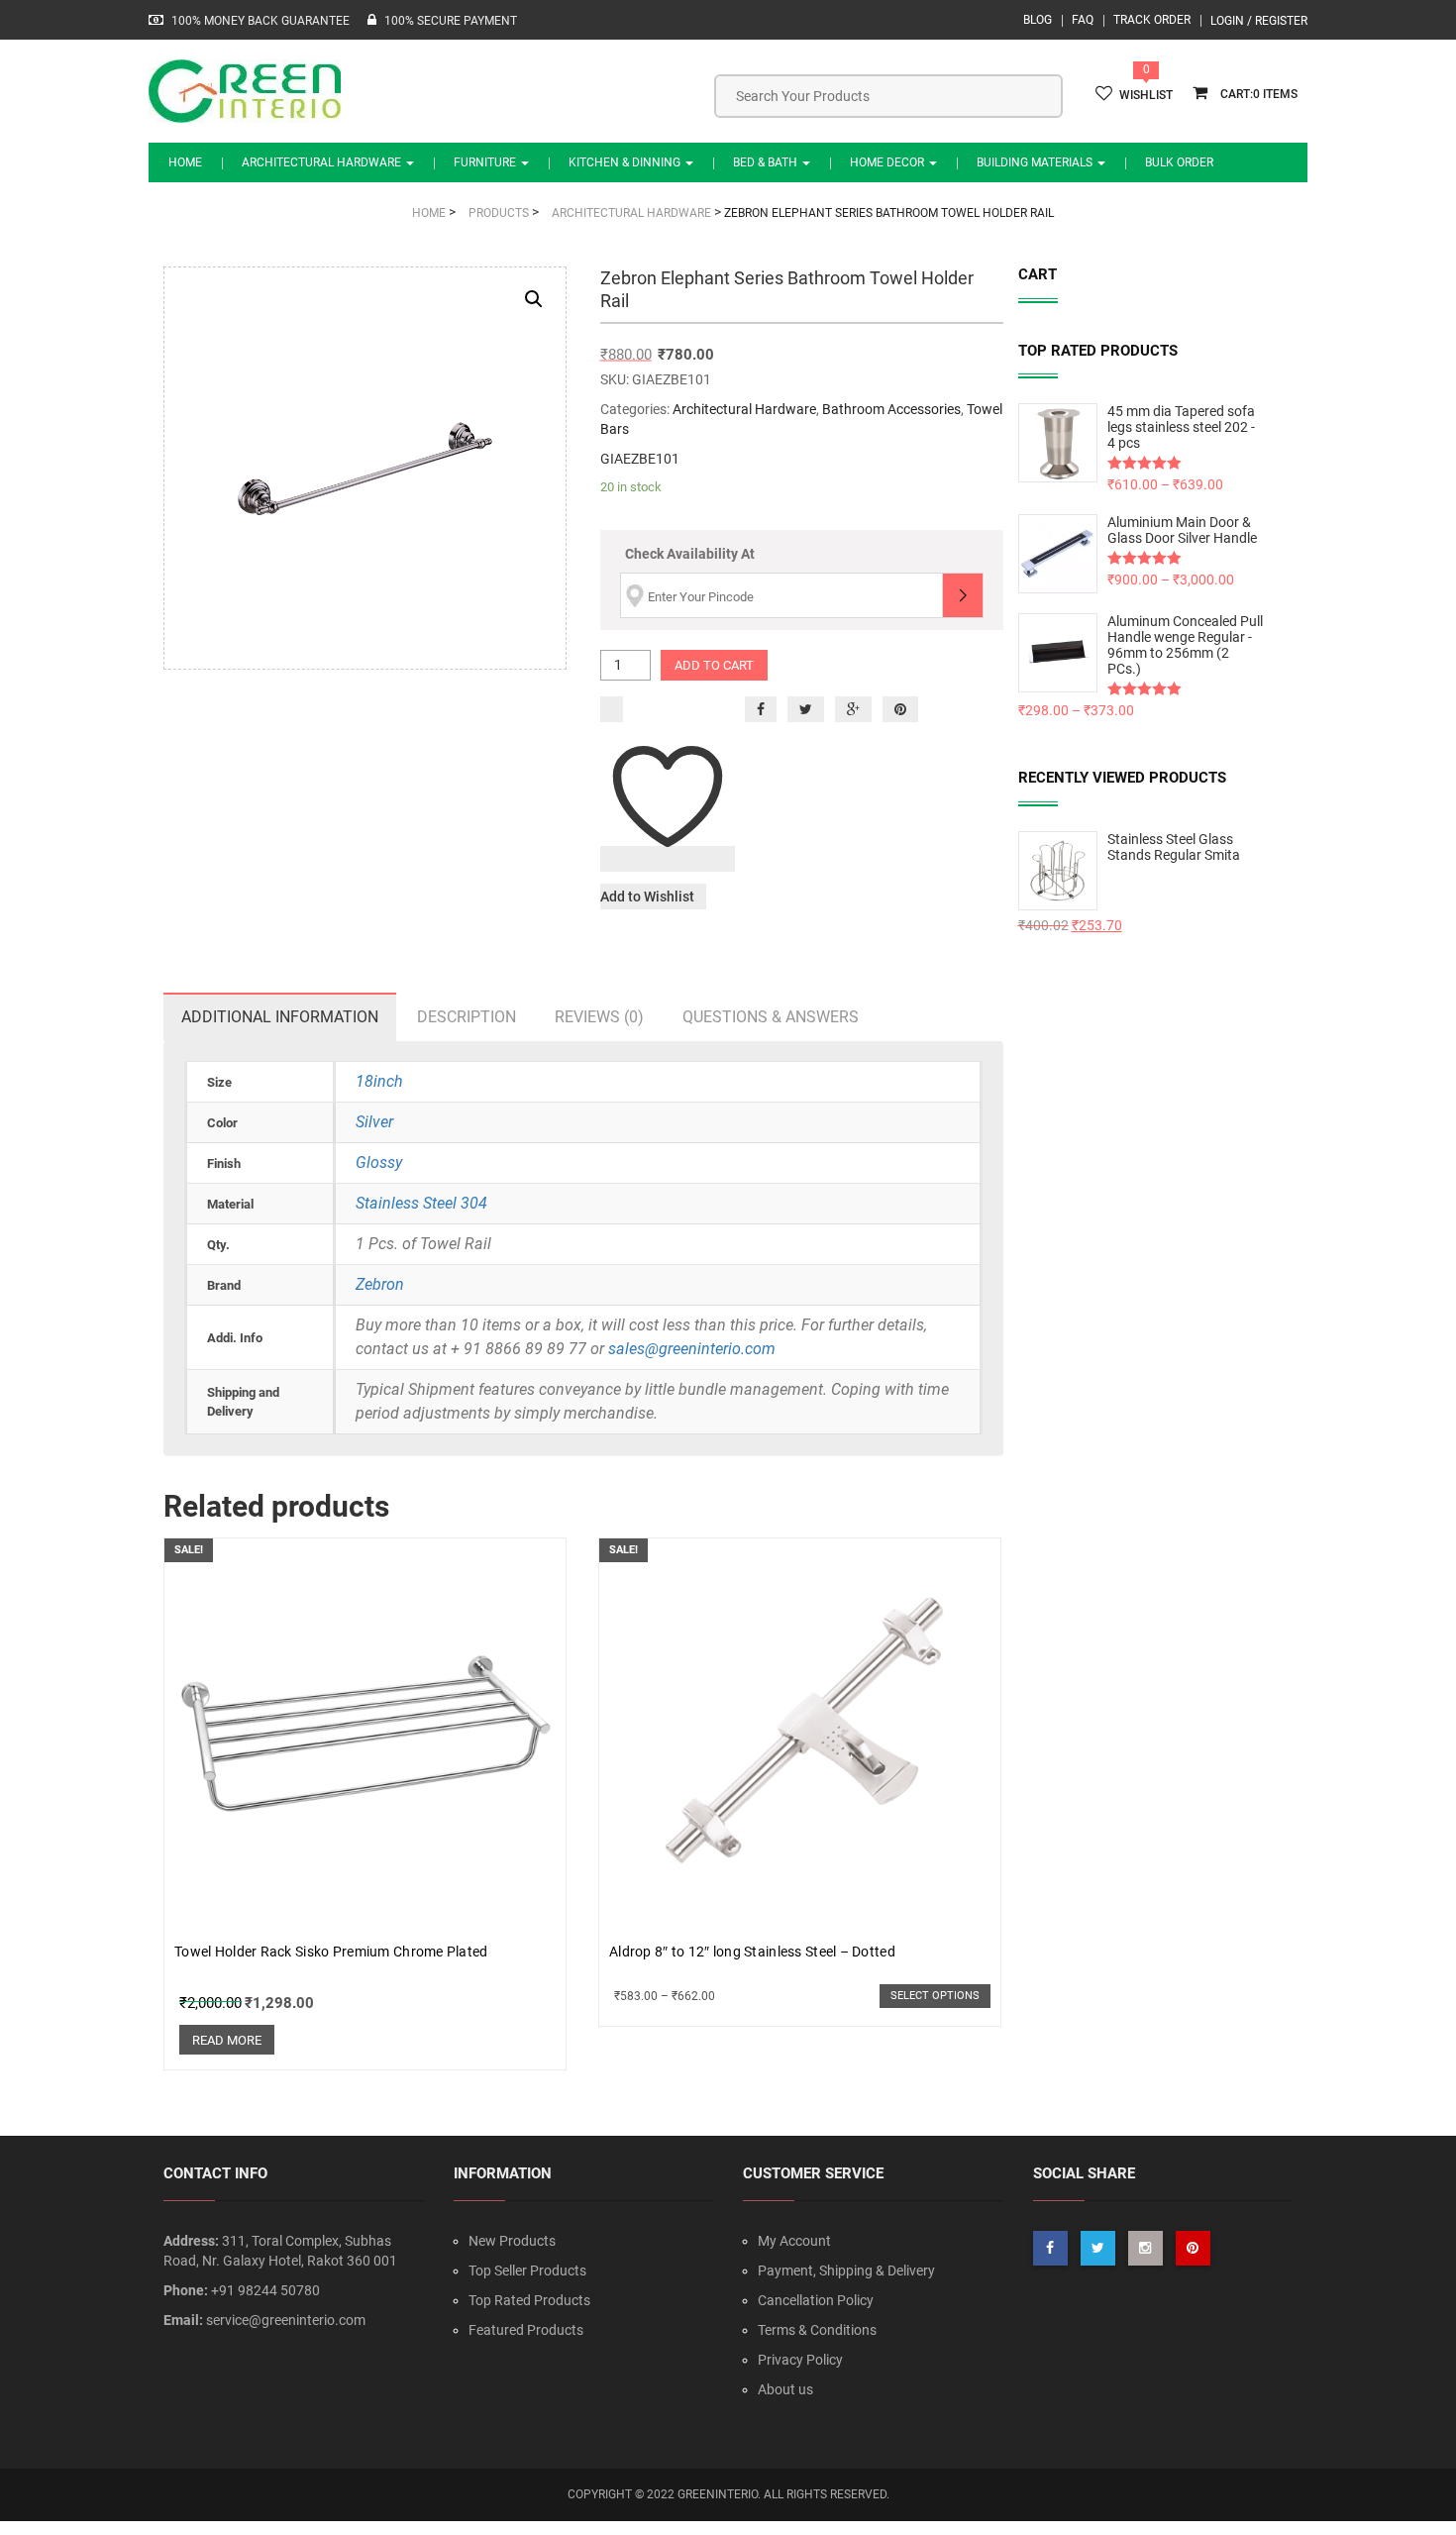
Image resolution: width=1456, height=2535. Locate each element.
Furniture (486, 162)
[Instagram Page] (1145, 2248)
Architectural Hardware (323, 162)
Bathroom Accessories (891, 409)
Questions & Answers (771, 1017)
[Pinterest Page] (1193, 2248)
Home (185, 162)
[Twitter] (806, 709)
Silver (374, 1122)
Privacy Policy (800, 2360)
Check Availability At (690, 554)
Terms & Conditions (817, 2330)
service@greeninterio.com (286, 2320)
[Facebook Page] (1050, 2248)
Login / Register (1259, 21)
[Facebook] (761, 709)
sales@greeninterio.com (692, 1349)
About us (785, 2389)
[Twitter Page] (1098, 2248)
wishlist (1146, 95)
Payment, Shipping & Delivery (846, 2271)
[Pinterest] (900, 709)
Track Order (1152, 20)
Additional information (280, 1017)
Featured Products (526, 2330)
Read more (227, 2040)
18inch (379, 1081)
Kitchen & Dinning (626, 162)
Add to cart (714, 665)
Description (467, 1017)
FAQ (1083, 20)
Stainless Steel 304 (421, 1203)
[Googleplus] (853, 709)
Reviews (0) (599, 1017)
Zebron (380, 1284)
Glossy (379, 1162)
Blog (1038, 20)
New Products (512, 2241)
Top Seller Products (527, 2271)
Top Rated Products (529, 2300)
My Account (794, 2241)
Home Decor (888, 162)
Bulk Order (1179, 162)
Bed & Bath (767, 162)
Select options (935, 1996)
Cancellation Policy (816, 2300)
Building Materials (1036, 162)
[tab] (280, 1017)
